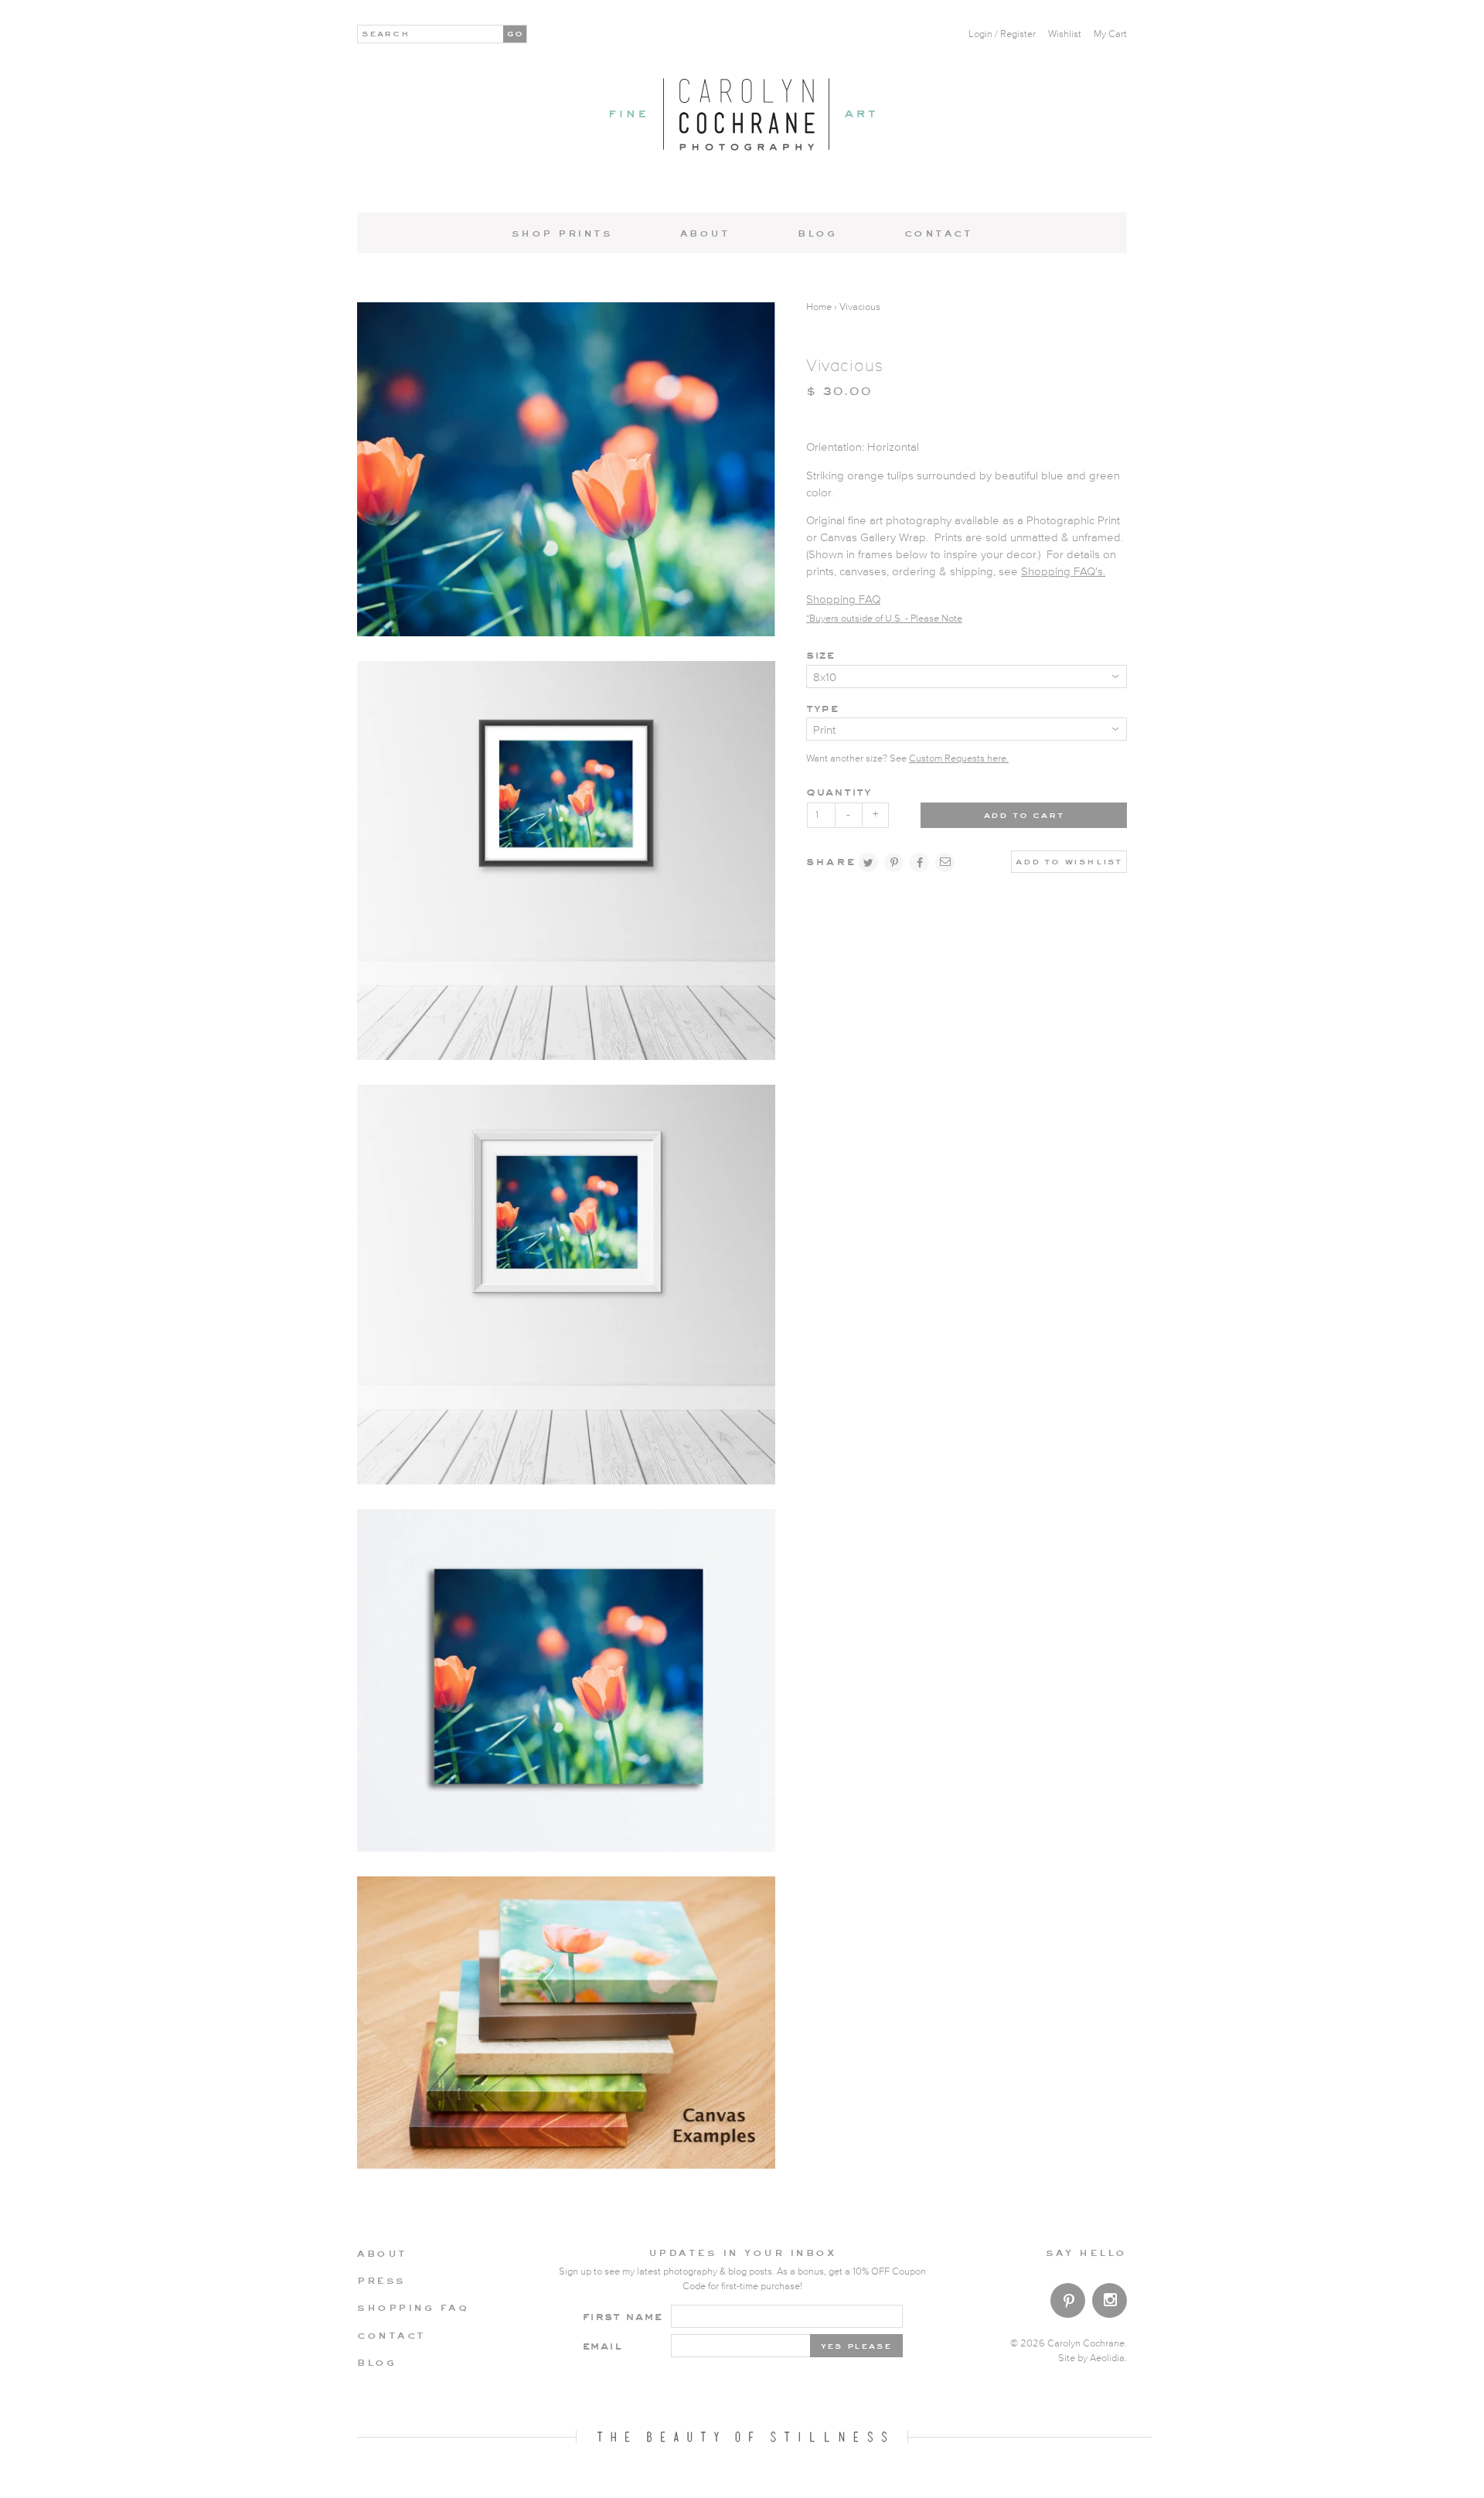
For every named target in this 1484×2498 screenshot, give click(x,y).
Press (381, 2280)
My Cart (1110, 34)
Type (822, 708)
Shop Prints (562, 233)
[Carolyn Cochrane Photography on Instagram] (1110, 2302)
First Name (623, 2316)
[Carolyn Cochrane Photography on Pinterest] (1068, 2304)
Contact (939, 233)
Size (820, 654)
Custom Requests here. (959, 759)
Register (1018, 34)
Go (516, 32)
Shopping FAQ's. (1063, 572)
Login (980, 34)
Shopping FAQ (843, 600)
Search (386, 32)
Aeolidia (1107, 2358)
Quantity (839, 791)
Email (602, 2345)
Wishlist (1065, 34)
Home (819, 307)
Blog (817, 233)
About (705, 233)
